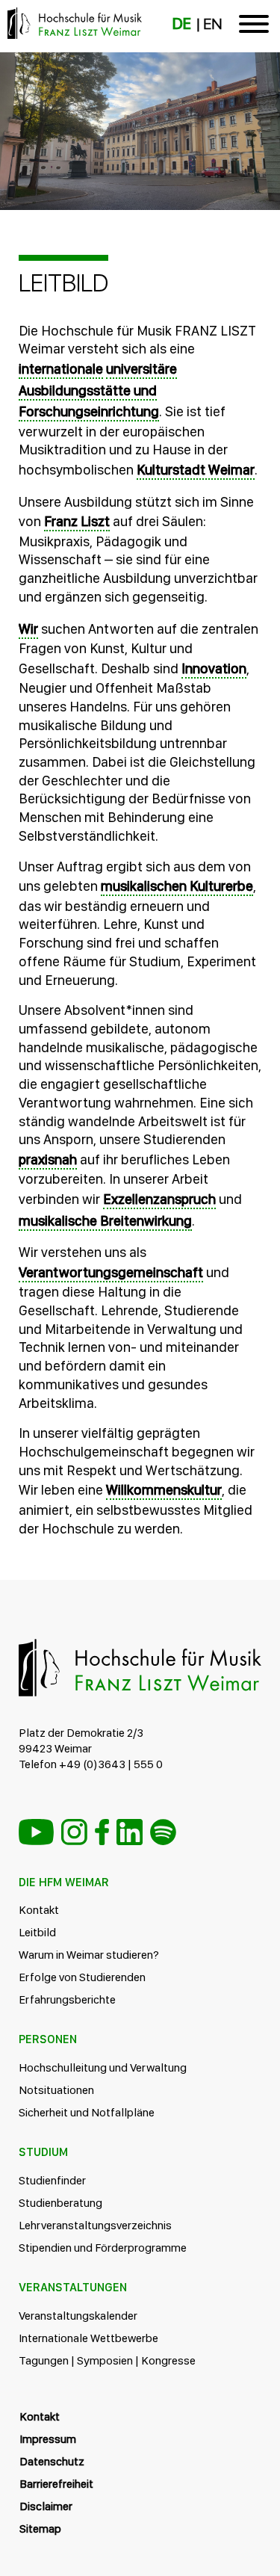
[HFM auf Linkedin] (130, 1832)
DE (182, 24)
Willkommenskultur (164, 1490)
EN (212, 24)
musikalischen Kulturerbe (177, 886)
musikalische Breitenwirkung (105, 1221)
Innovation (214, 668)
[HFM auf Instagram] (74, 1832)
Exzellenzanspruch (159, 1199)
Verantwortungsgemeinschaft (111, 1272)
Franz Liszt (77, 521)
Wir (28, 629)
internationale (61, 369)
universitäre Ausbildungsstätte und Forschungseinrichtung (98, 390)
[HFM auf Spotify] (163, 1832)
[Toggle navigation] (254, 27)
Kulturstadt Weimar (196, 470)
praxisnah (48, 1159)
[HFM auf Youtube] (36, 1832)
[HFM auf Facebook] (102, 1832)
